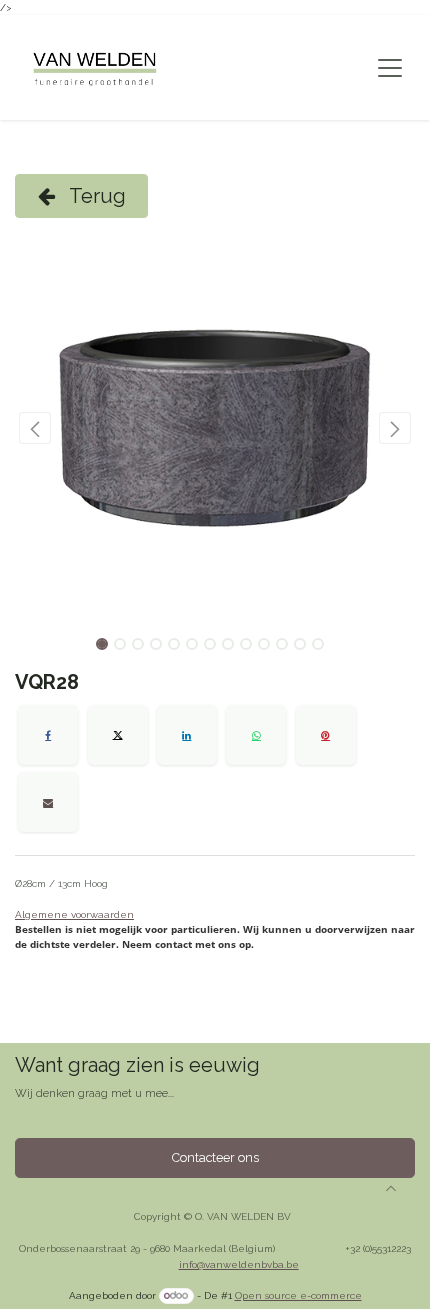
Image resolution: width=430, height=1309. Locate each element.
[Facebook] (48, 735)
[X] (118, 735)
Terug (95, 196)
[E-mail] (48, 802)
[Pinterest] (326, 735)
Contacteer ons (215, 1157)
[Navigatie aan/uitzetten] (390, 68)
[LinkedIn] (187, 735)
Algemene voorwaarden (74, 914)
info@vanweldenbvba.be (239, 1264)
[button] (35, 428)
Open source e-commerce (298, 1295)
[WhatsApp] (256, 735)
